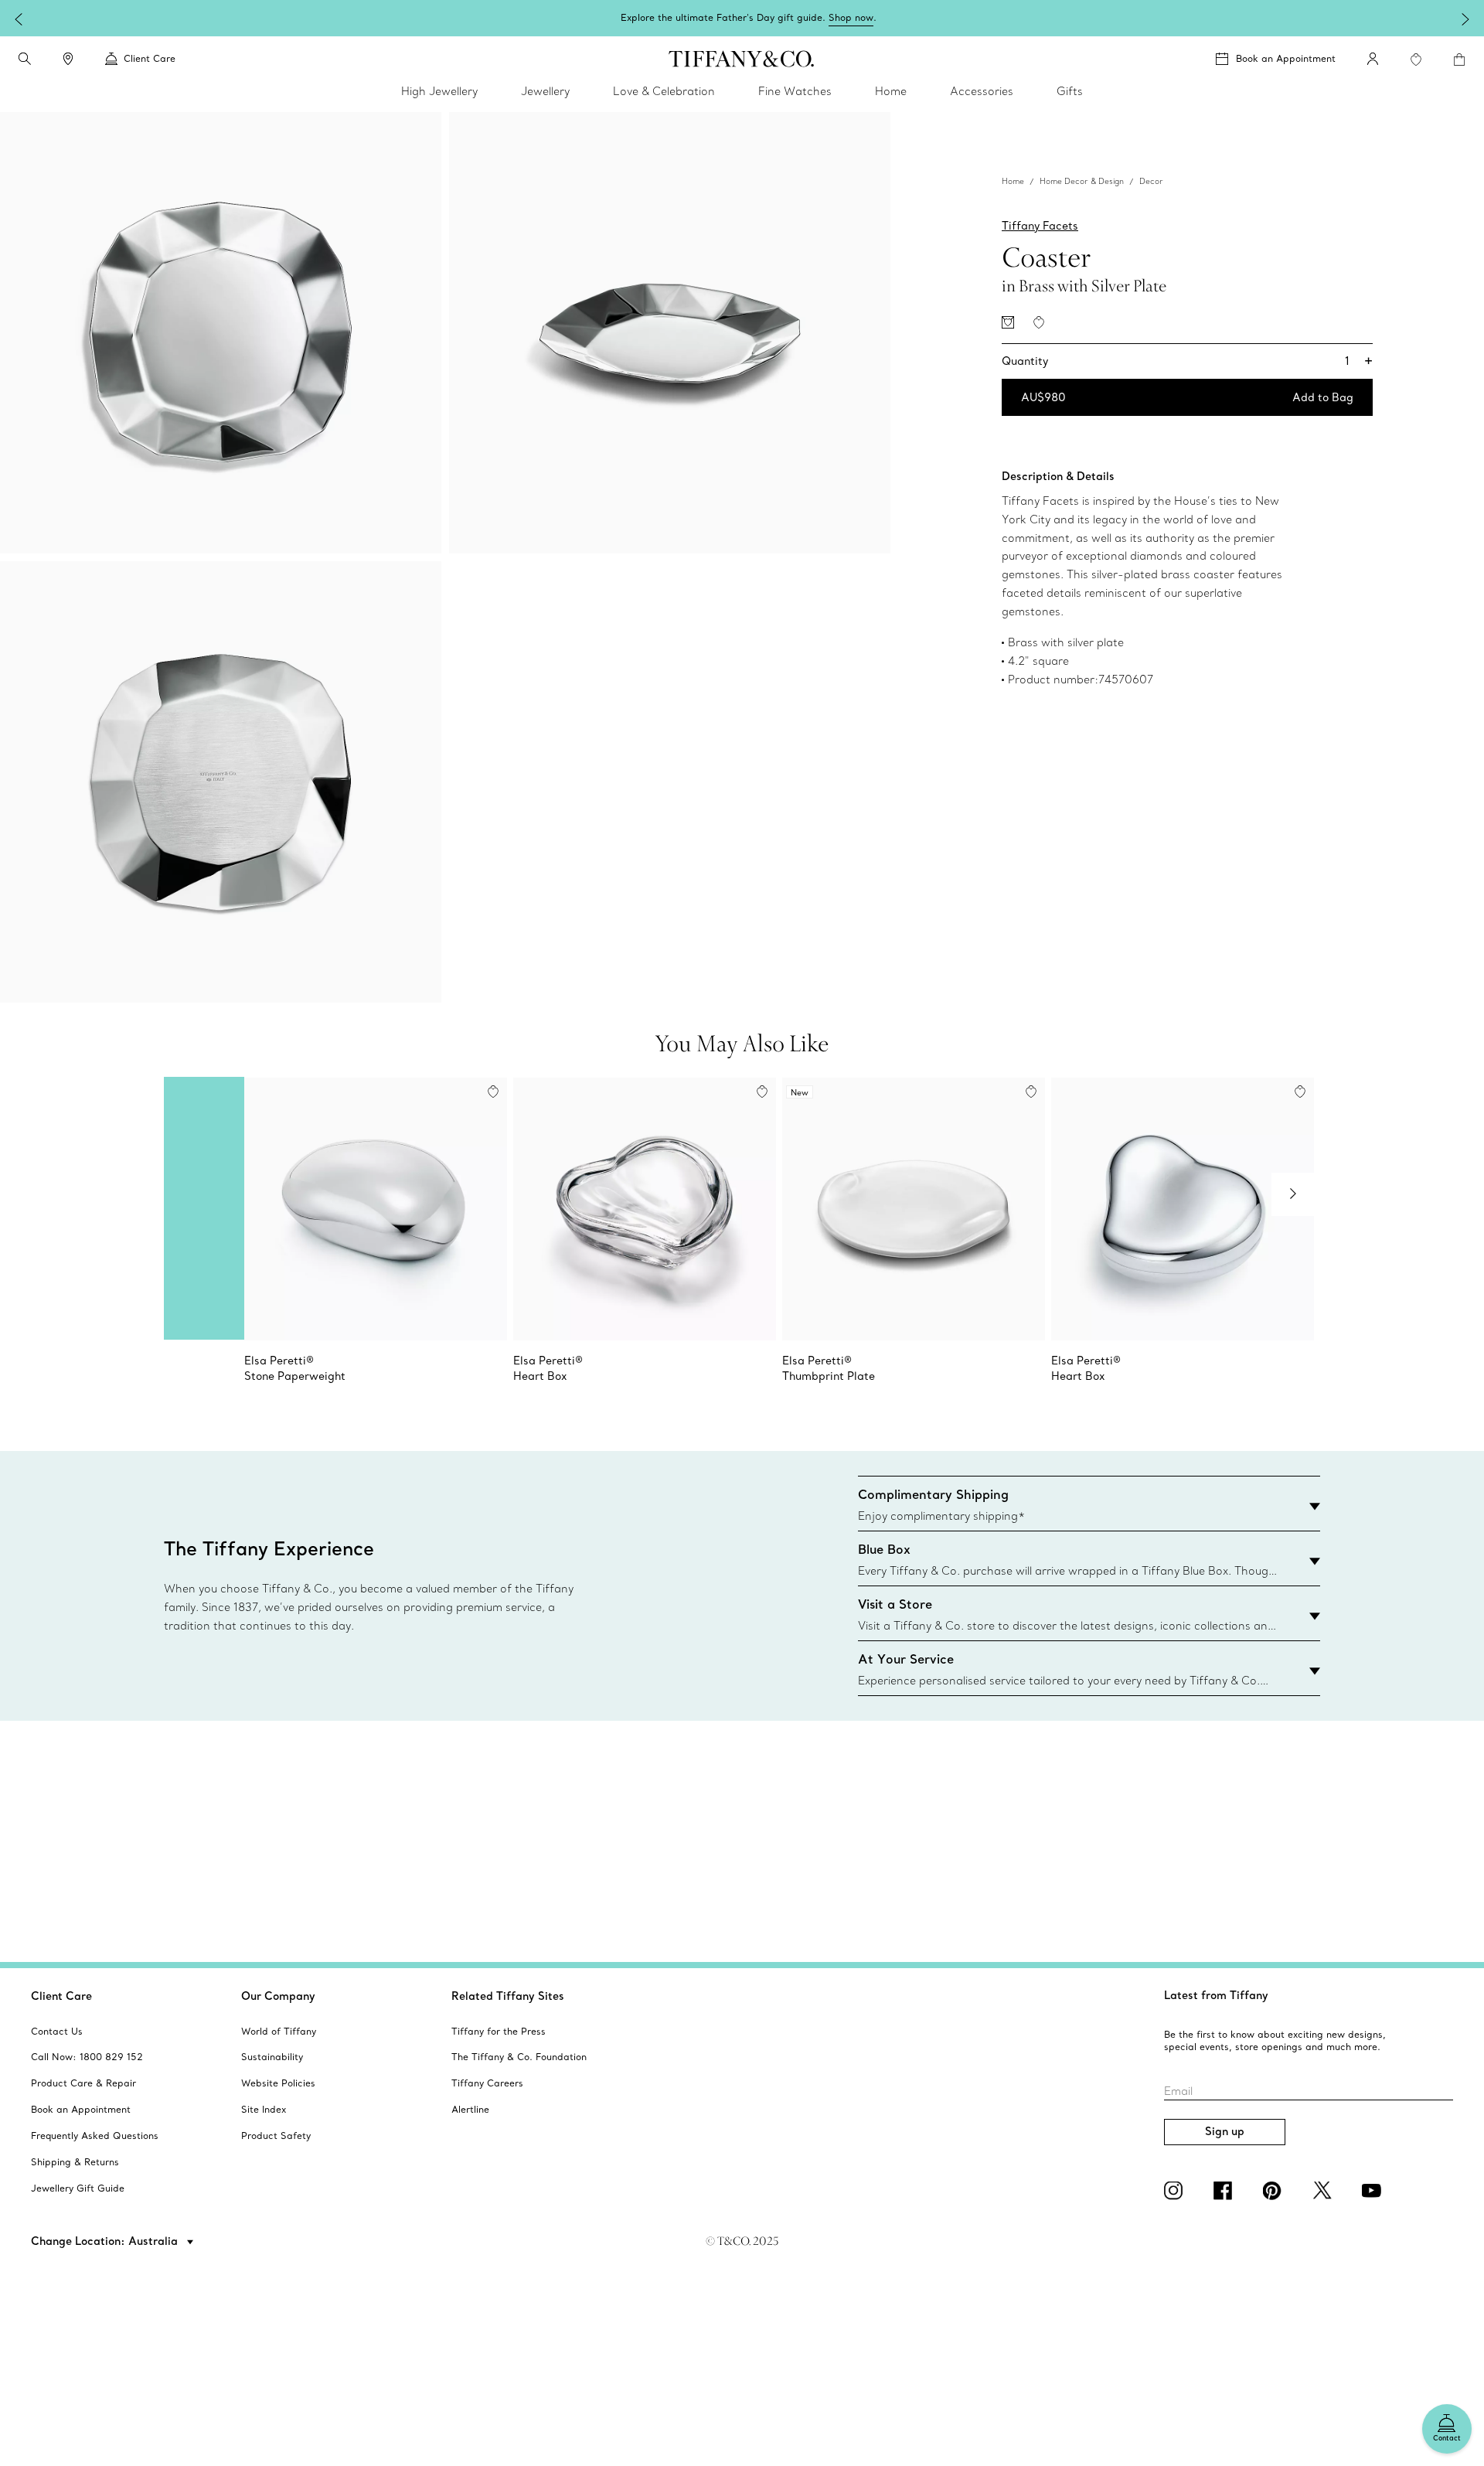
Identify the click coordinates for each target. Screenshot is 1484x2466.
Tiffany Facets (1040, 226)
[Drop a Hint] (1008, 322)
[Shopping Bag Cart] (1459, 60)
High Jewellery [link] (439, 91)
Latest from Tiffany (1216, 1995)
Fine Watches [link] (795, 91)
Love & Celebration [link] (664, 91)
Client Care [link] (150, 58)
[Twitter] (1325, 2191)
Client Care (61, 1996)
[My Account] (1373, 59)
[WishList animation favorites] (1416, 60)
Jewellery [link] (545, 91)
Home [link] (891, 91)
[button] (25, 59)
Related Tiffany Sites (508, 1996)
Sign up (1225, 2131)
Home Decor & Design (1082, 181)
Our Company (278, 1996)
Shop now (851, 17)
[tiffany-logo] (742, 59)
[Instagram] (1176, 2191)
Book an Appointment (1286, 58)
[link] (68, 59)
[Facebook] (1226, 2191)
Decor (1151, 181)
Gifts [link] (1070, 91)
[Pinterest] (1275, 2191)
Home (1013, 181)
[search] (25, 59)
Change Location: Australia (106, 2241)
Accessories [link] (982, 91)
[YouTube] (1374, 2191)
